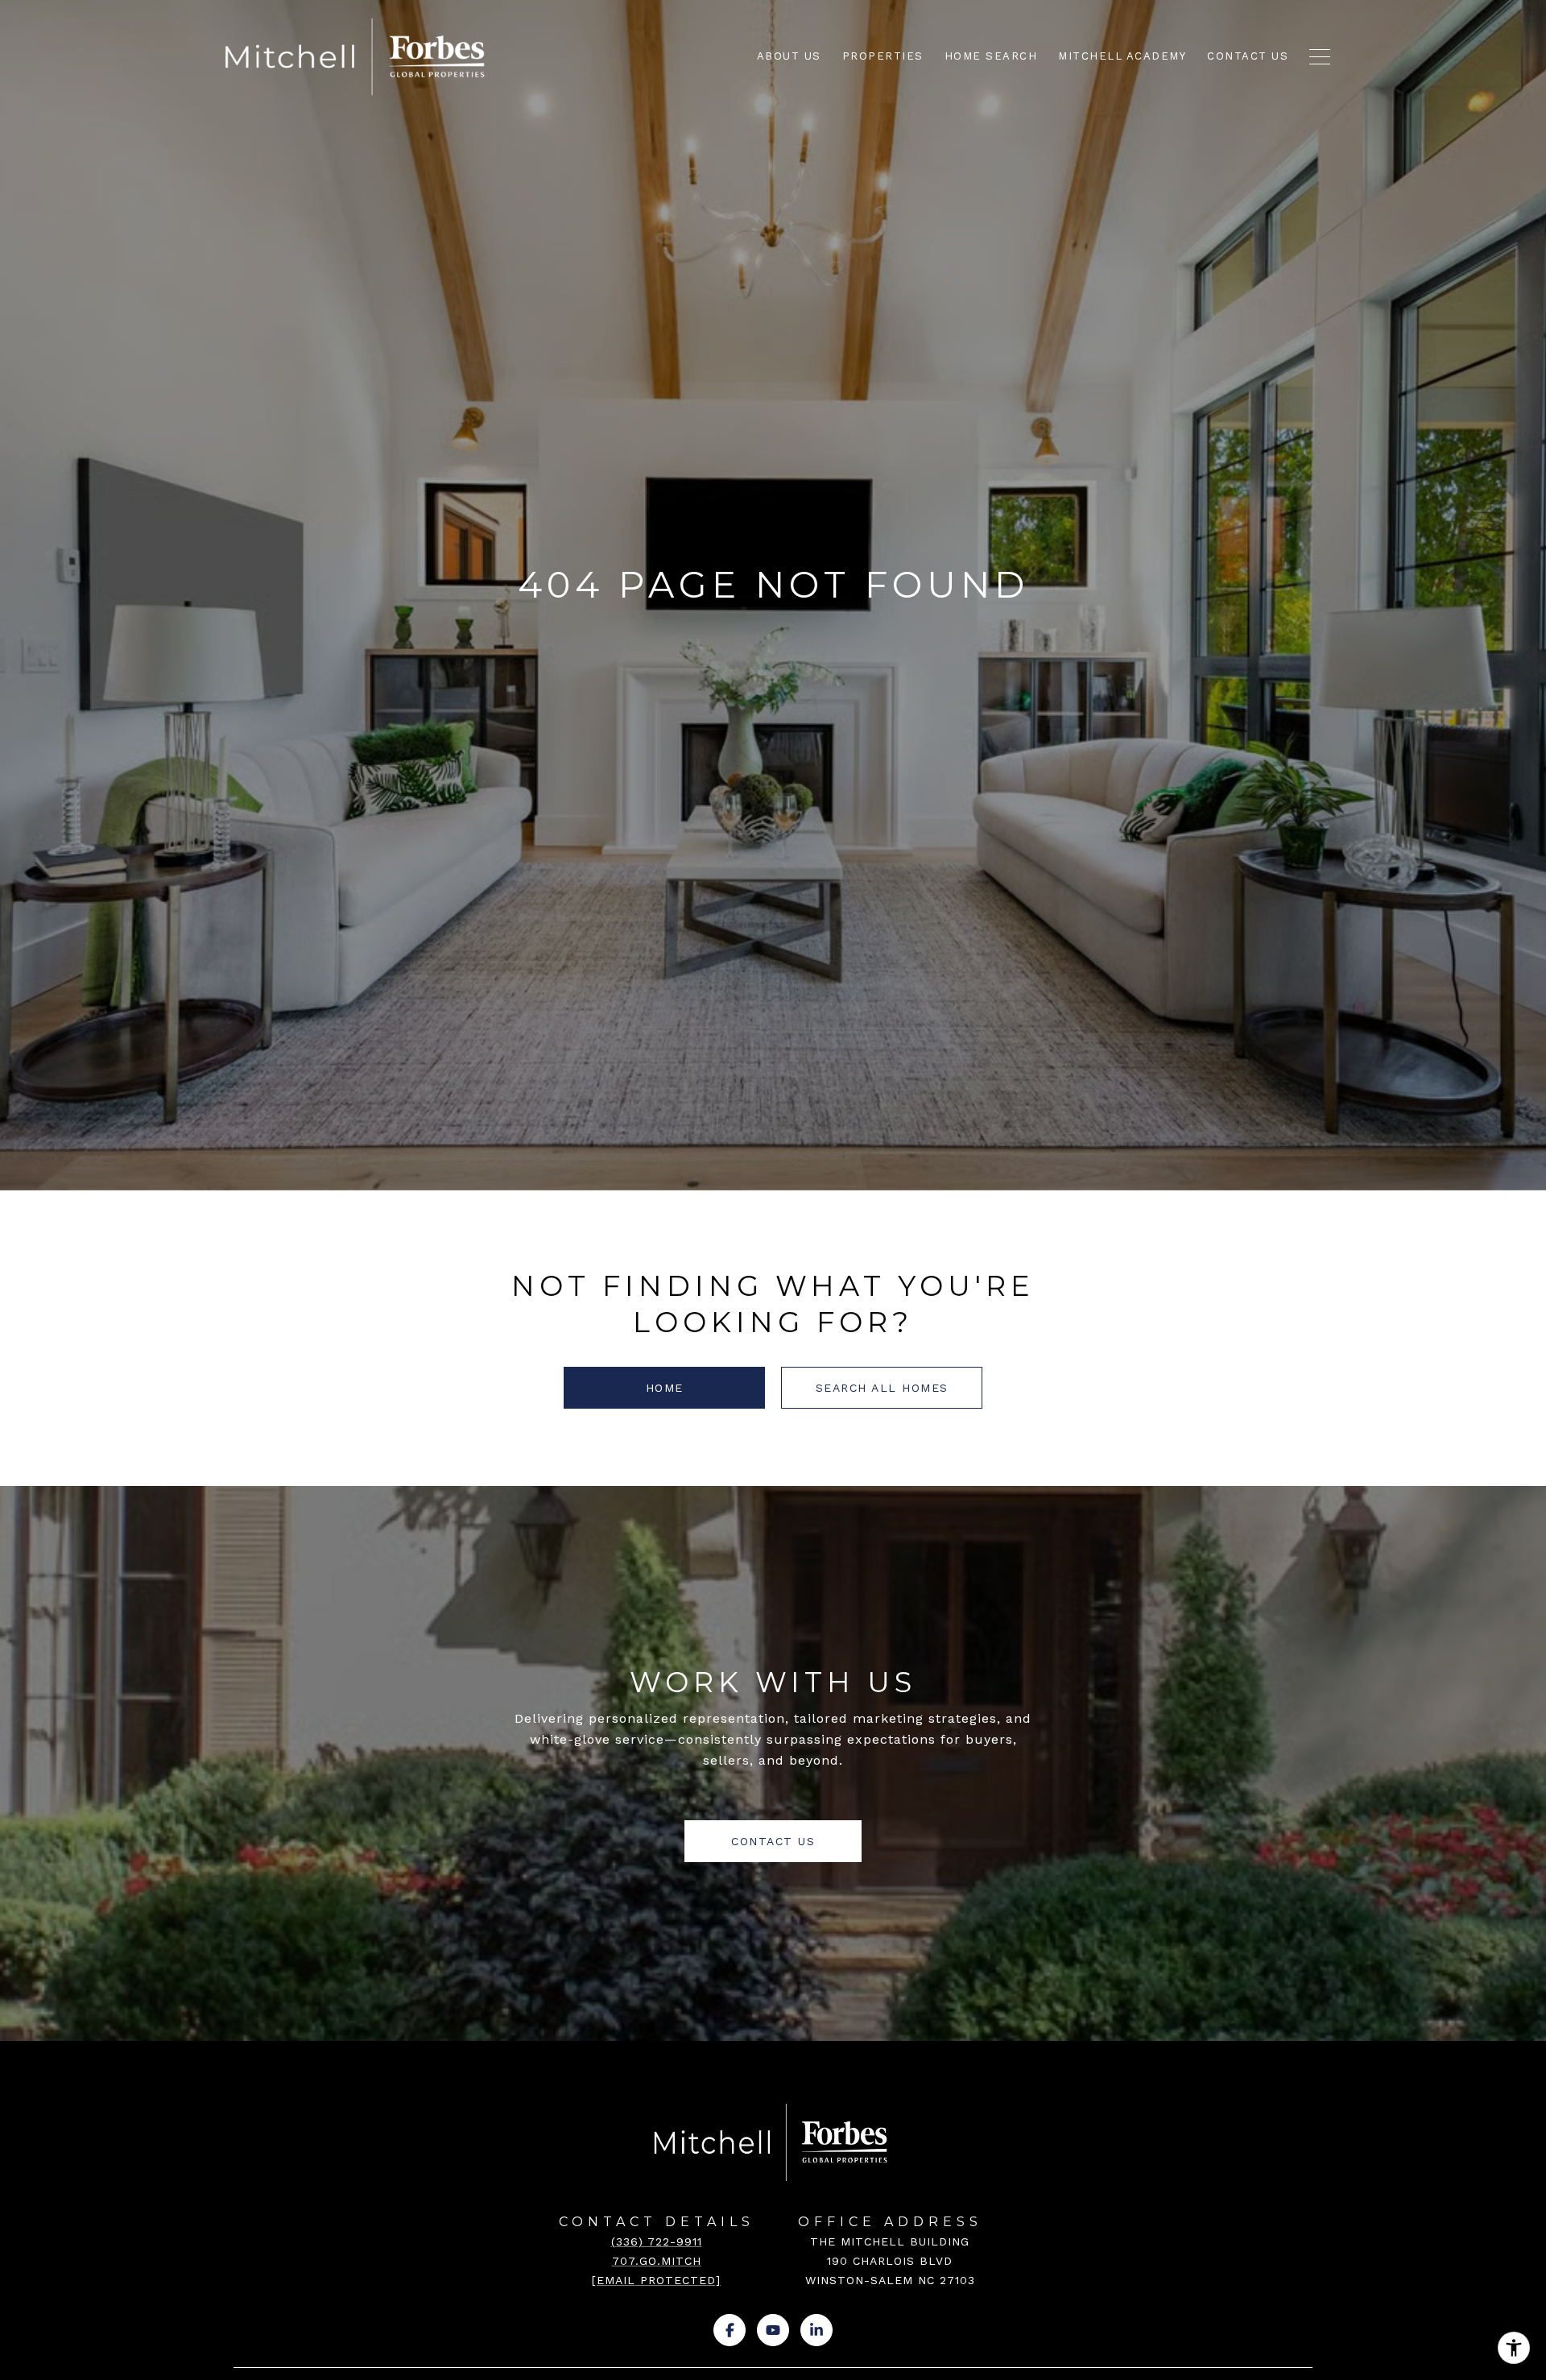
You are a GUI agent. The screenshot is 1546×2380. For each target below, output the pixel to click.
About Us (789, 56)
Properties (883, 56)
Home (665, 1388)
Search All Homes (882, 1388)
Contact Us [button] (773, 1841)
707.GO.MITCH (657, 2261)
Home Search (991, 56)
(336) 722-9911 (657, 2241)
